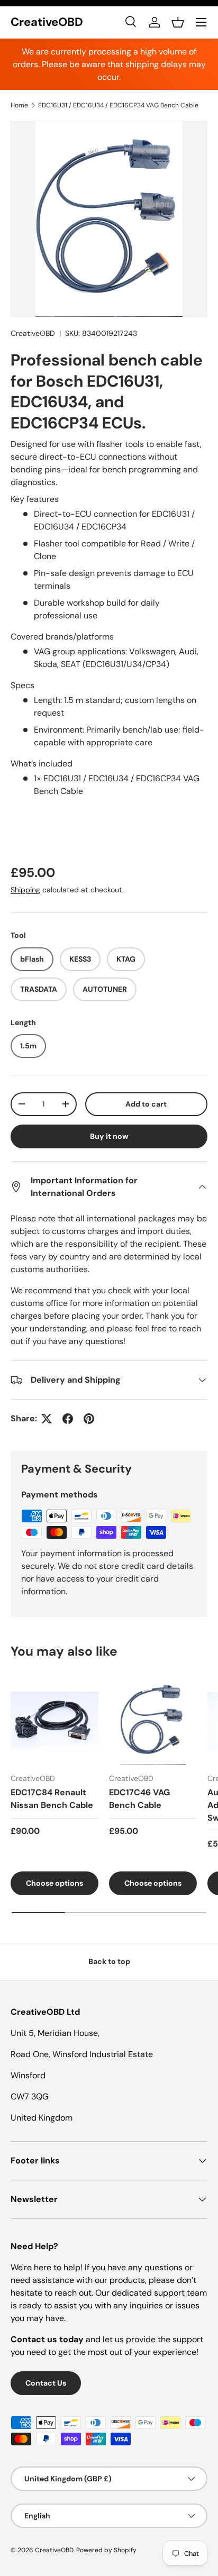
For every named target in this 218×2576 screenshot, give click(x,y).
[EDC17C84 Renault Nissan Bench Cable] (54, 1721)
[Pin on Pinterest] (89, 1419)
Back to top (109, 1961)
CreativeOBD (33, 333)
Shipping (25, 890)
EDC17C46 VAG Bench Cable (139, 1799)
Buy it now (109, 1136)
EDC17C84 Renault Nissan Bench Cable (52, 1799)
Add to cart (146, 1104)
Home (19, 105)
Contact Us (46, 2383)
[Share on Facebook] (68, 1419)
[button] (178, 22)
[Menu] (201, 22)
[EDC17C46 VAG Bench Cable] (153, 1721)
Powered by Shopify (106, 2550)
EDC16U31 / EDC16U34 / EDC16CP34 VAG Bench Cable (118, 105)
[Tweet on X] (47, 1419)
